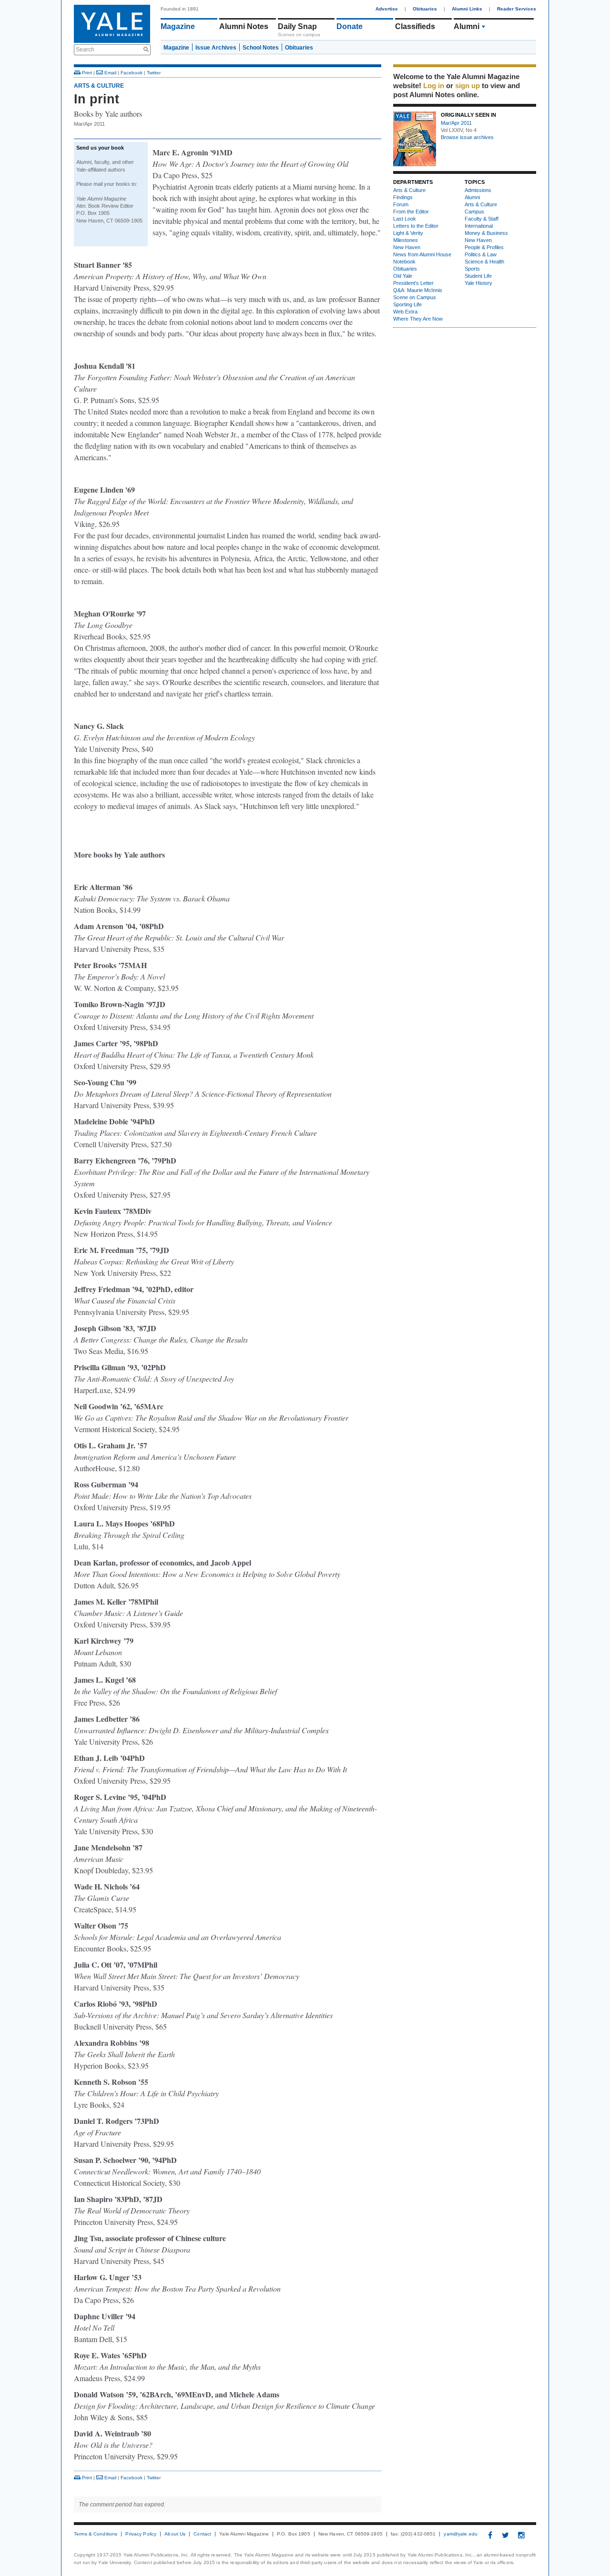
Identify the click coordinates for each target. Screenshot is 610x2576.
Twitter (154, 73)
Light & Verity (408, 233)
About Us (175, 2534)
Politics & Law (481, 254)
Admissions (478, 190)
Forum (401, 204)
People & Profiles (484, 247)
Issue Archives (216, 48)
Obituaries (425, 9)
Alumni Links (467, 9)
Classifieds (415, 26)
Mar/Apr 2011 (456, 123)
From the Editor (411, 212)
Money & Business (486, 233)
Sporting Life (407, 304)
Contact (202, 2534)
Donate (350, 26)
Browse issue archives (467, 137)
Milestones (406, 240)
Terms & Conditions (96, 2534)
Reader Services (517, 9)
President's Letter (413, 283)
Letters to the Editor (416, 226)
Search (85, 50)
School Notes (261, 48)
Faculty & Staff (482, 219)
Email (110, 73)
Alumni (472, 197)
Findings (403, 197)
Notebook (404, 262)
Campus (474, 212)
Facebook (132, 73)
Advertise (387, 9)
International (479, 226)
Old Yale (403, 276)
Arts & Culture (479, 26)
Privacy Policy (141, 2534)
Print (86, 73)
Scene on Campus (415, 297)
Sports (472, 269)
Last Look (405, 219)
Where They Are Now (418, 319)
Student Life (478, 276)
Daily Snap (297, 26)
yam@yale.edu (461, 2534)
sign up (468, 86)
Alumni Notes (244, 26)
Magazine (178, 26)
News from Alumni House (422, 254)
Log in (434, 86)
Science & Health (484, 262)
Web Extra (405, 312)
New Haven (407, 247)
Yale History (478, 283)
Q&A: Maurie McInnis (418, 290)
